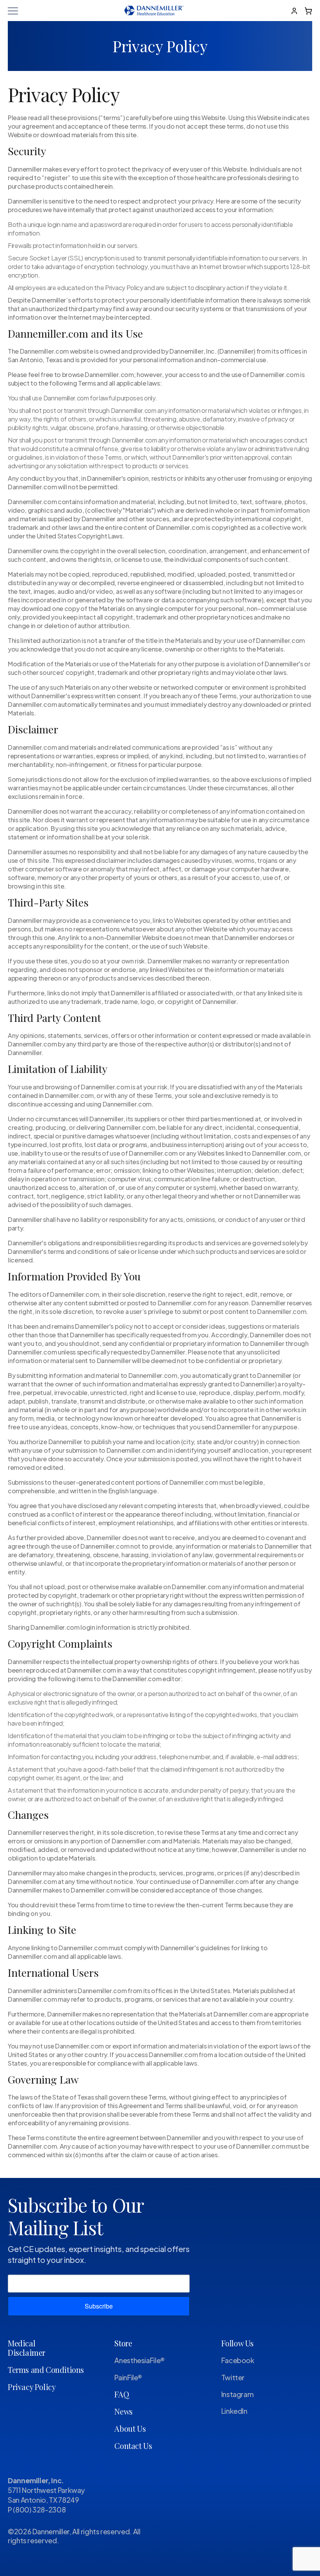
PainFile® (128, 2377)
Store (123, 2343)
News (123, 2411)
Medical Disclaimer (27, 2348)
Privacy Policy (32, 2387)
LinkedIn (234, 2411)
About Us (130, 2428)
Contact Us (133, 2446)
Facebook (238, 2360)
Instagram (237, 2394)
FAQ (122, 2394)
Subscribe (99, 2306)
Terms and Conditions (46, 2370)
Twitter (233, 2377)
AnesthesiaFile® (140, 2360)
